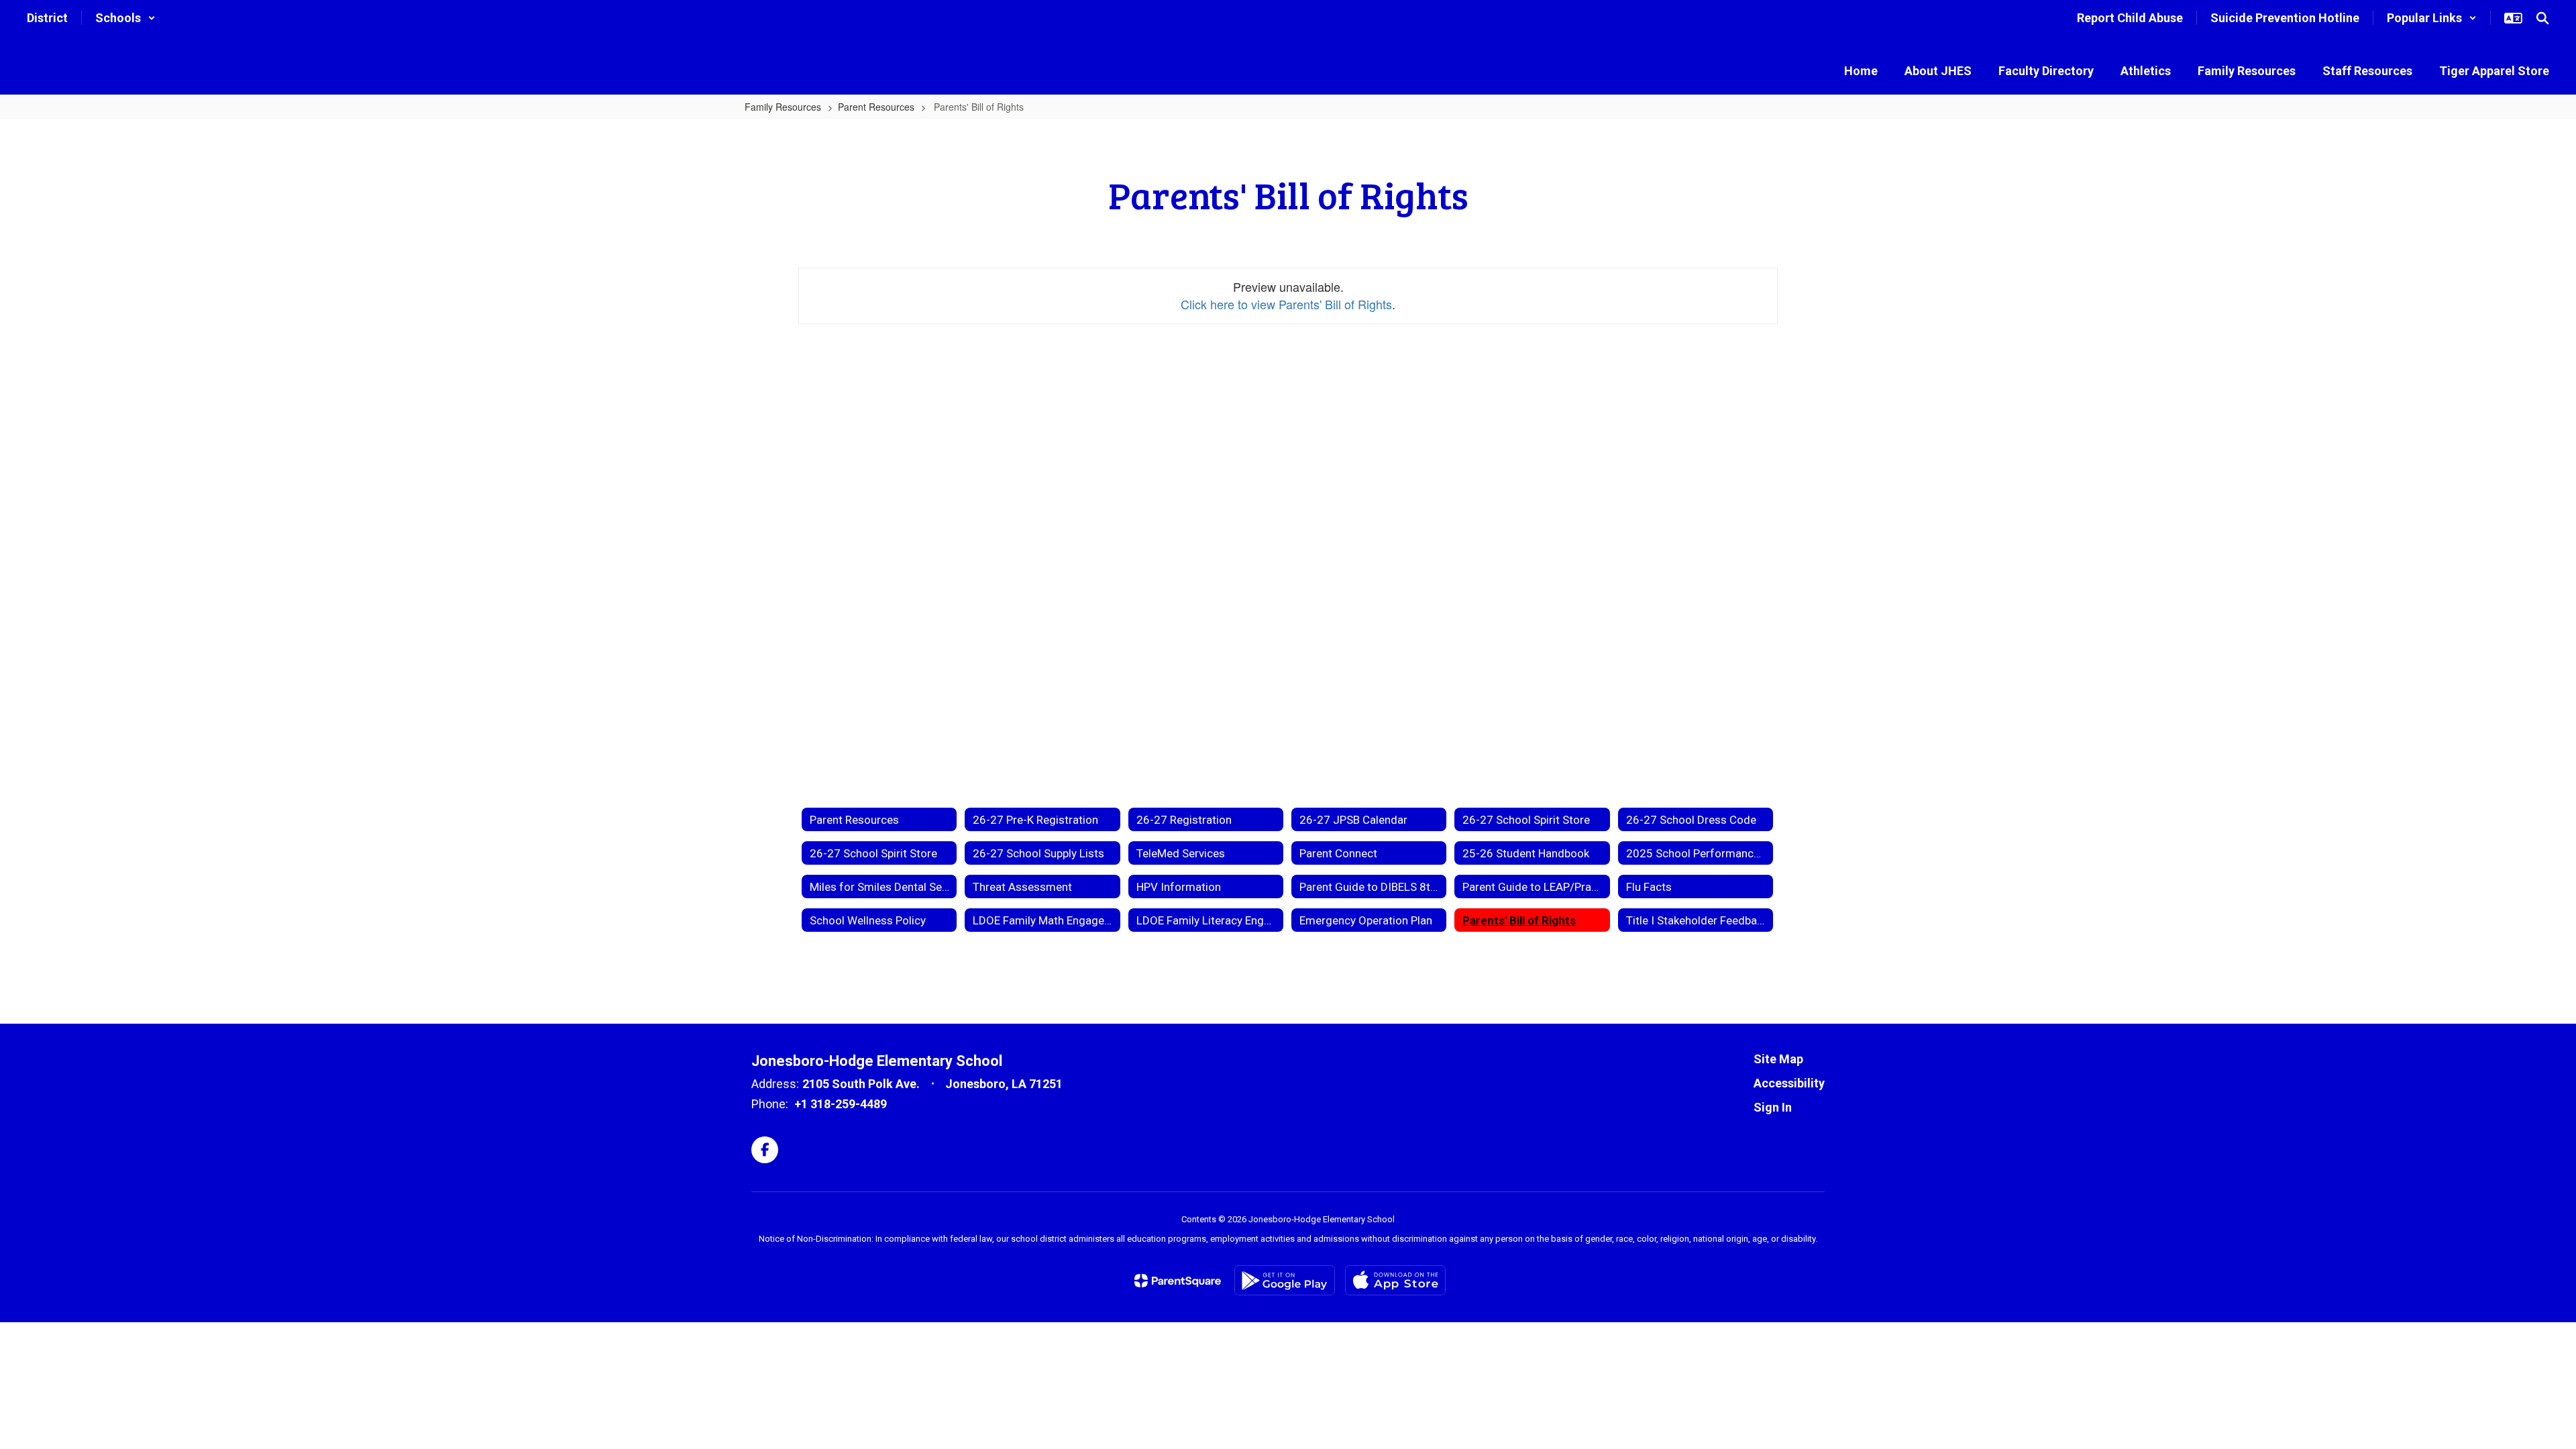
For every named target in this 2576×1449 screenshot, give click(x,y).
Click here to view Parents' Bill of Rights (1286, 304)
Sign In (1773, 1107)
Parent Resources (876, 107)
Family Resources (783, 107)
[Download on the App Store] (1395, 1280)
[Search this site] (2542, 18)
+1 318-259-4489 (841, 1104)
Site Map (1778, 1059)
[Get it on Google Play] (1285, 1280)
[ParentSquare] (1178, 1281)
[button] (125, 18)
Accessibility (1789, 1083)
